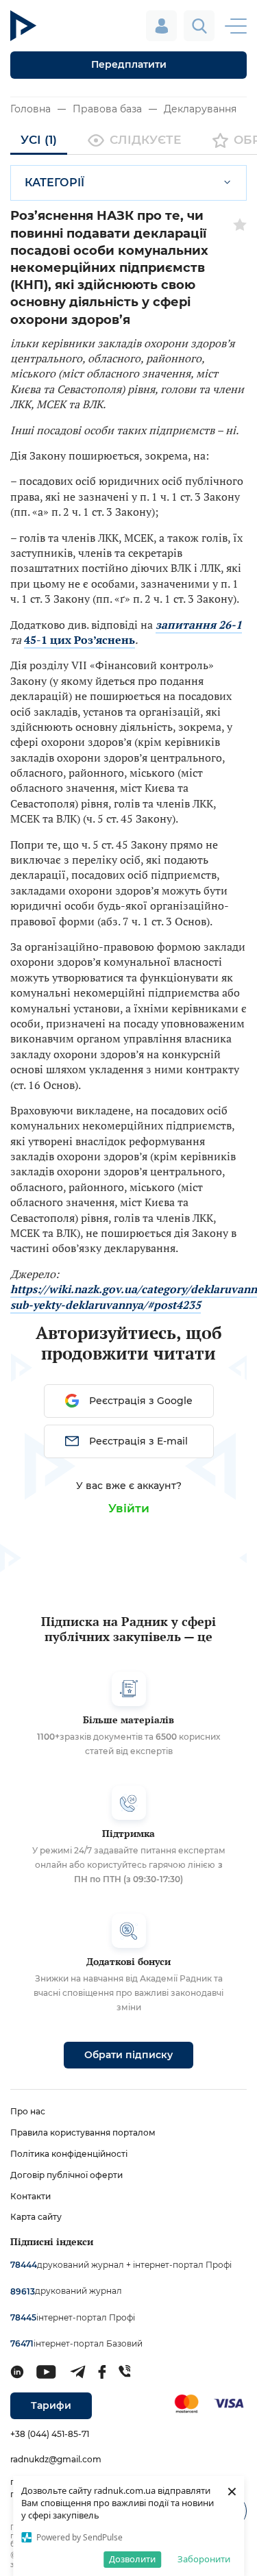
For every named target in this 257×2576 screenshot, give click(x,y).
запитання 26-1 (199, 625)
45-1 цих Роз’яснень (79, 640)
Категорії (54, 183)
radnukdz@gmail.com (56, 2459)
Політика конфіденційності (69, 2154)
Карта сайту (36, 2217)
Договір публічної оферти (66, 2175)
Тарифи (51, 2405)
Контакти (30, 2196)
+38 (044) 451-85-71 (50, 2434)
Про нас (28, 2111)
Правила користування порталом (83, 2133)
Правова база (107, 109)
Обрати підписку (128, 2055)
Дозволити (132, 2559)
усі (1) (39, 140)
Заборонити (204, 2559)
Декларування (200, 109)
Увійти (129, 1508)
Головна (30, 109)
